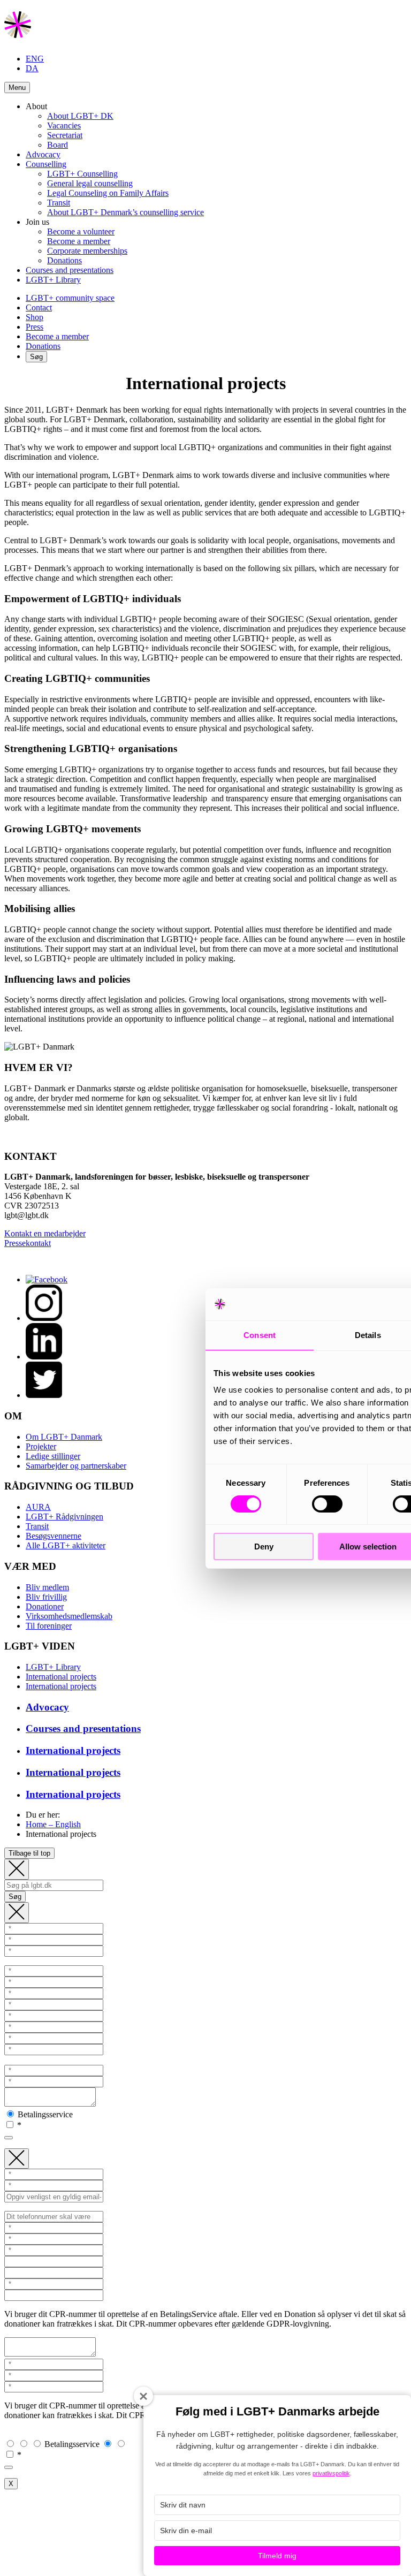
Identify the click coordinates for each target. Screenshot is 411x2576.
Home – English (53, 1824)
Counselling (46, 164)
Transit (59, 203)
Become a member (79, 241)
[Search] (17, 1869)
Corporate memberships (87, 251)
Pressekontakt (28, 1243)
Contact (39, 307)
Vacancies (64, 126)
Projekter (41, 1446)
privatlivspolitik (331, 2473)
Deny (264, 1547)
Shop (35, 317)
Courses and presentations (70, 270)
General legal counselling (90, 183)
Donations (64, 260)
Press (35, 327)
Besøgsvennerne (54, 1536)
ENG (35, 59)
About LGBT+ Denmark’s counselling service (125, 212)
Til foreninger (49, 1626)
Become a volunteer (81, 231)
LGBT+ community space (70, 298)
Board (58, 145)
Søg (36, 357)
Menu (17, 88)
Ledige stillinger (53, 1456)
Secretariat (65, 135)
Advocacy (43, 154)
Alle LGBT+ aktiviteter (66, 1545)
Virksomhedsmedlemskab (69, 1616)
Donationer (45, 1606)
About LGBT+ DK (80, 116)
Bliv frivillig (46, 1597)
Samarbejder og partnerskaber (76, 1466)
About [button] (36, 106)
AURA (38, 1507)
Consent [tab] (260, 1335)
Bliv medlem (47, 1587)
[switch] (327, 1504)
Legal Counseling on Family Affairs (108, 193)
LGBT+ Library (53, 280)
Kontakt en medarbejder (45, 1233)
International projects (61, 1677)
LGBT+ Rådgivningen (64, 1517)
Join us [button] (37, 222)
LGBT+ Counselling (82, 174)
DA (32, 68)
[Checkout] (17, 1913)
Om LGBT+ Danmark (64, 1437)
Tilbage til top (29, 1853)
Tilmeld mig (277, 2556)
